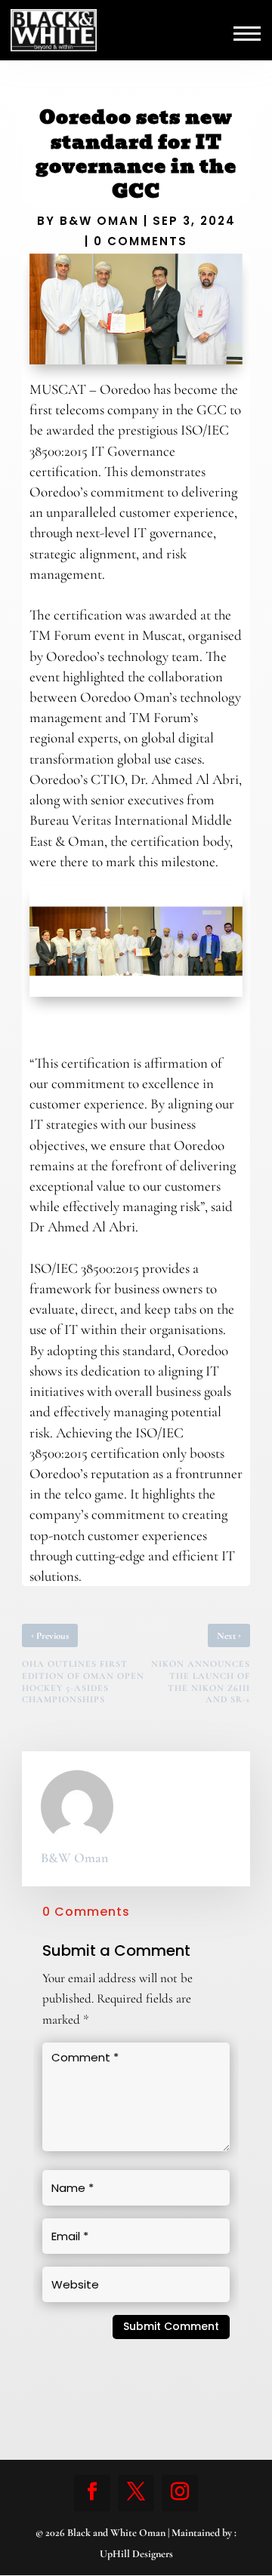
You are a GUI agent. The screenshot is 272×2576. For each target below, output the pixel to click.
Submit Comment (171, 2326)
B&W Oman (99, 221)
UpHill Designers (136, 2554)
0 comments (141, 241)
